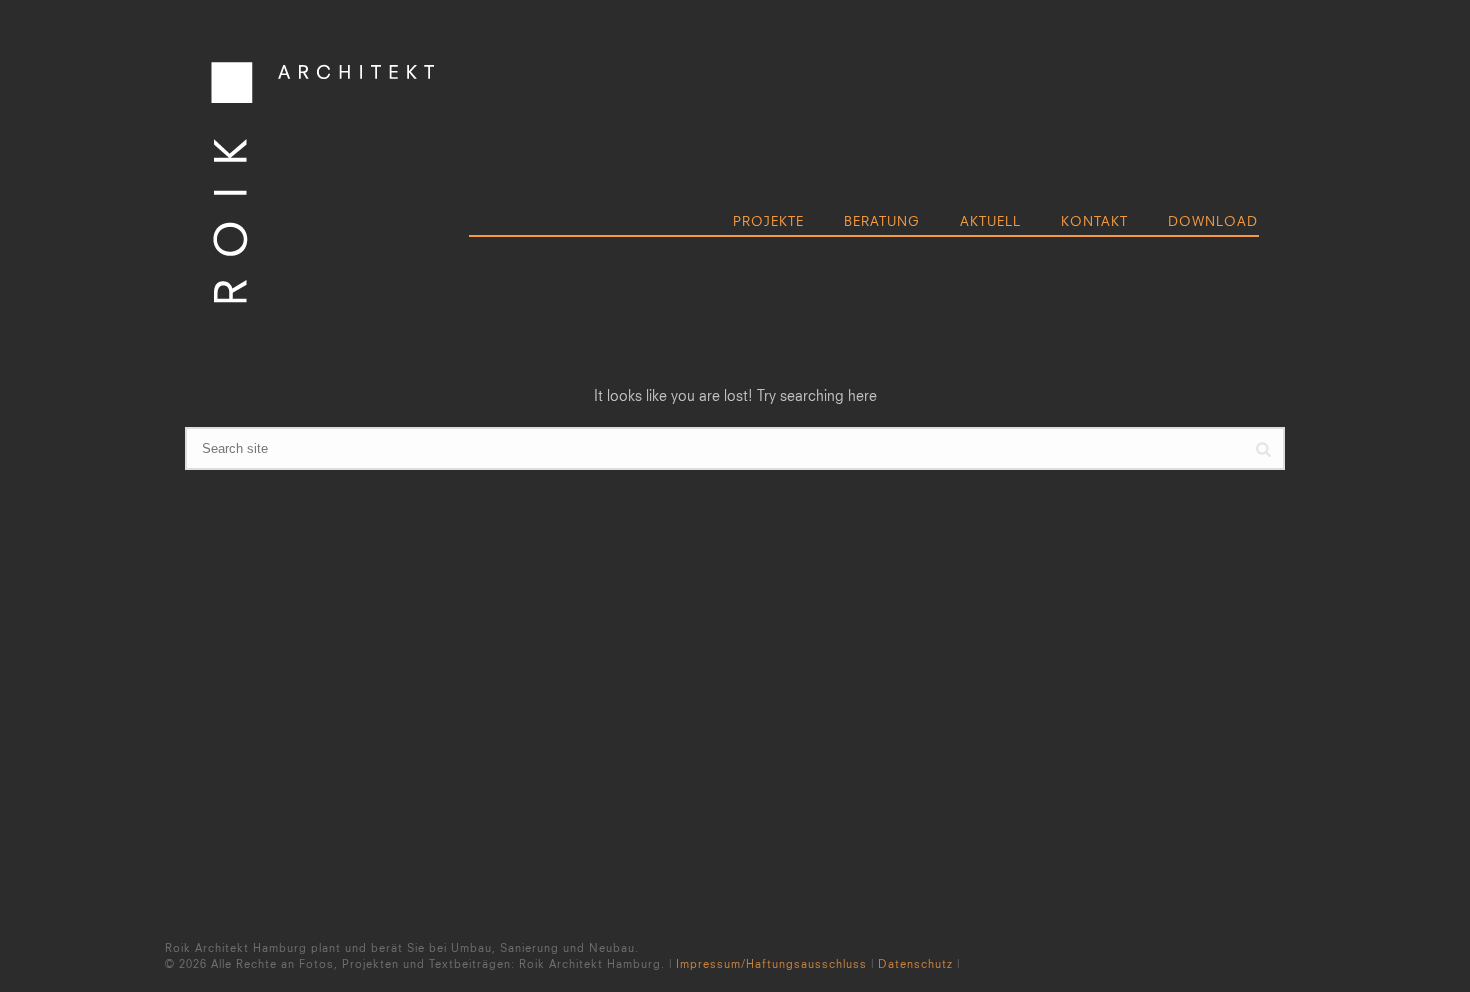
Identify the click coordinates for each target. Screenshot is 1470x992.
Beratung (882, 221)
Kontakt (1094, 221)
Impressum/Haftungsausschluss (771, 963)
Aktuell (990, 221)
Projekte (768, 221)
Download (1213, 221)
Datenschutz (915, 963)
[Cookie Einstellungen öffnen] (44, 966)
